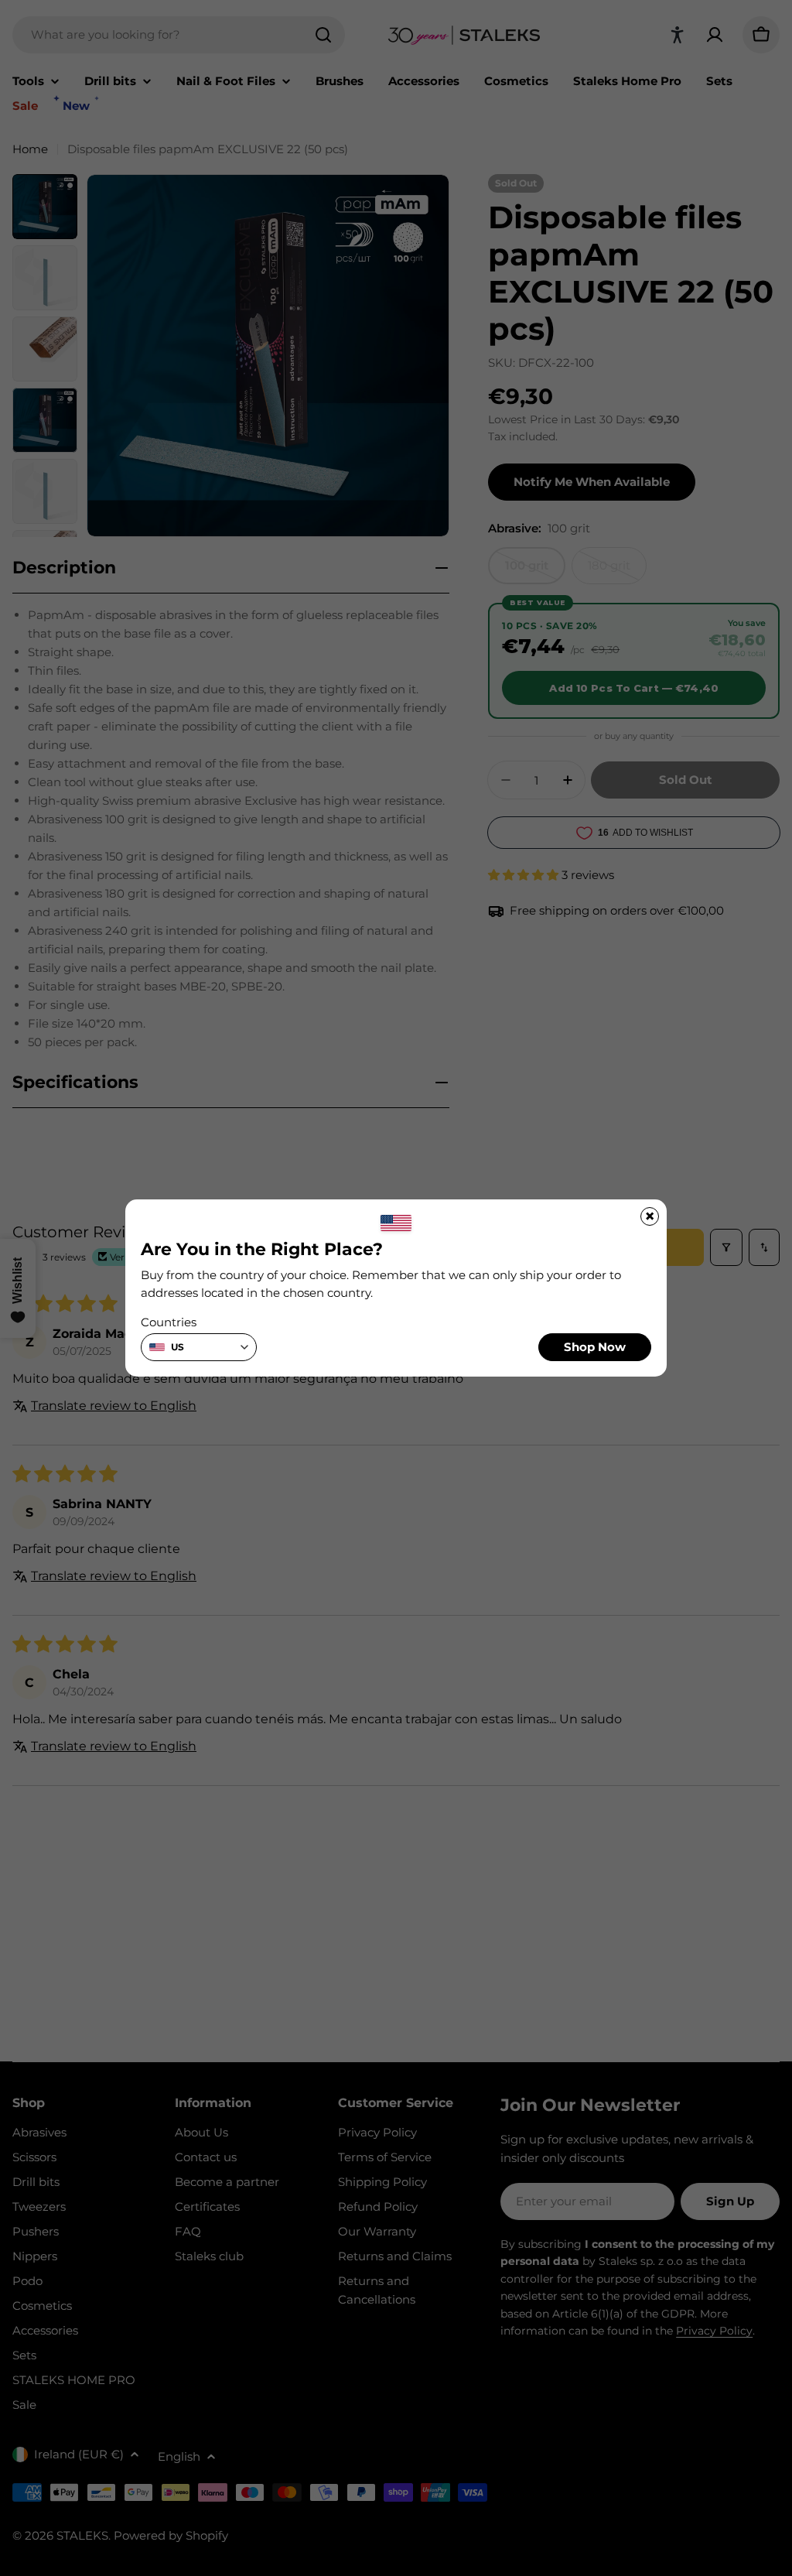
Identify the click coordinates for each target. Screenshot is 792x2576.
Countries (169, 1322)
